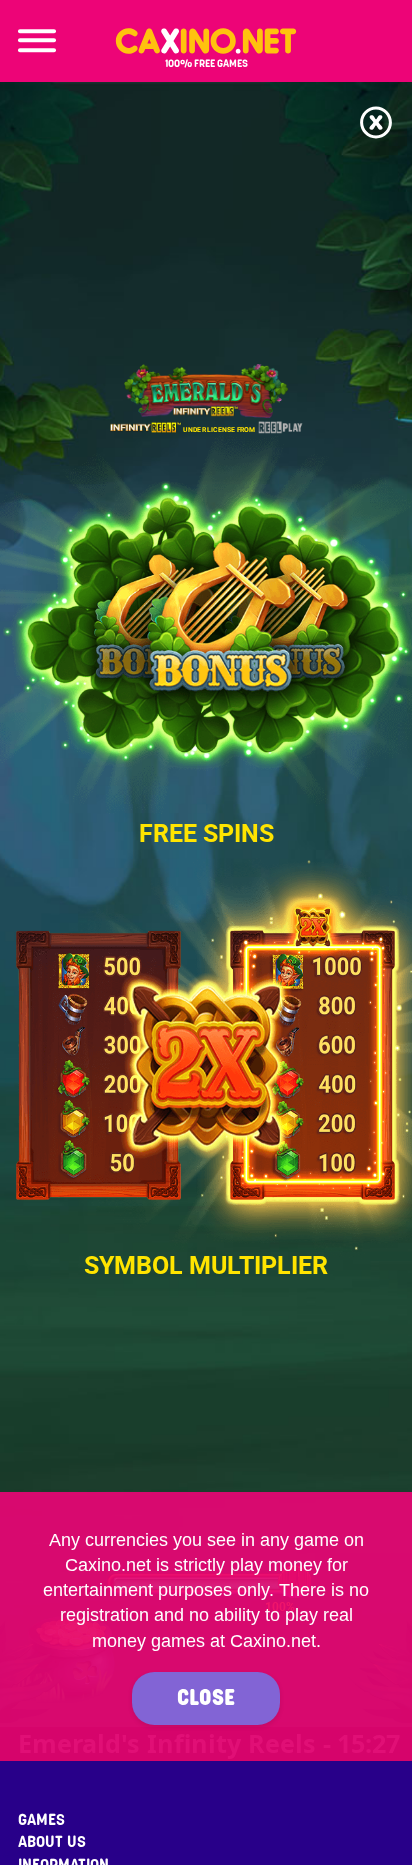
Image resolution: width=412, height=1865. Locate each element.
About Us (52, 1842)
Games (41, 1820)
